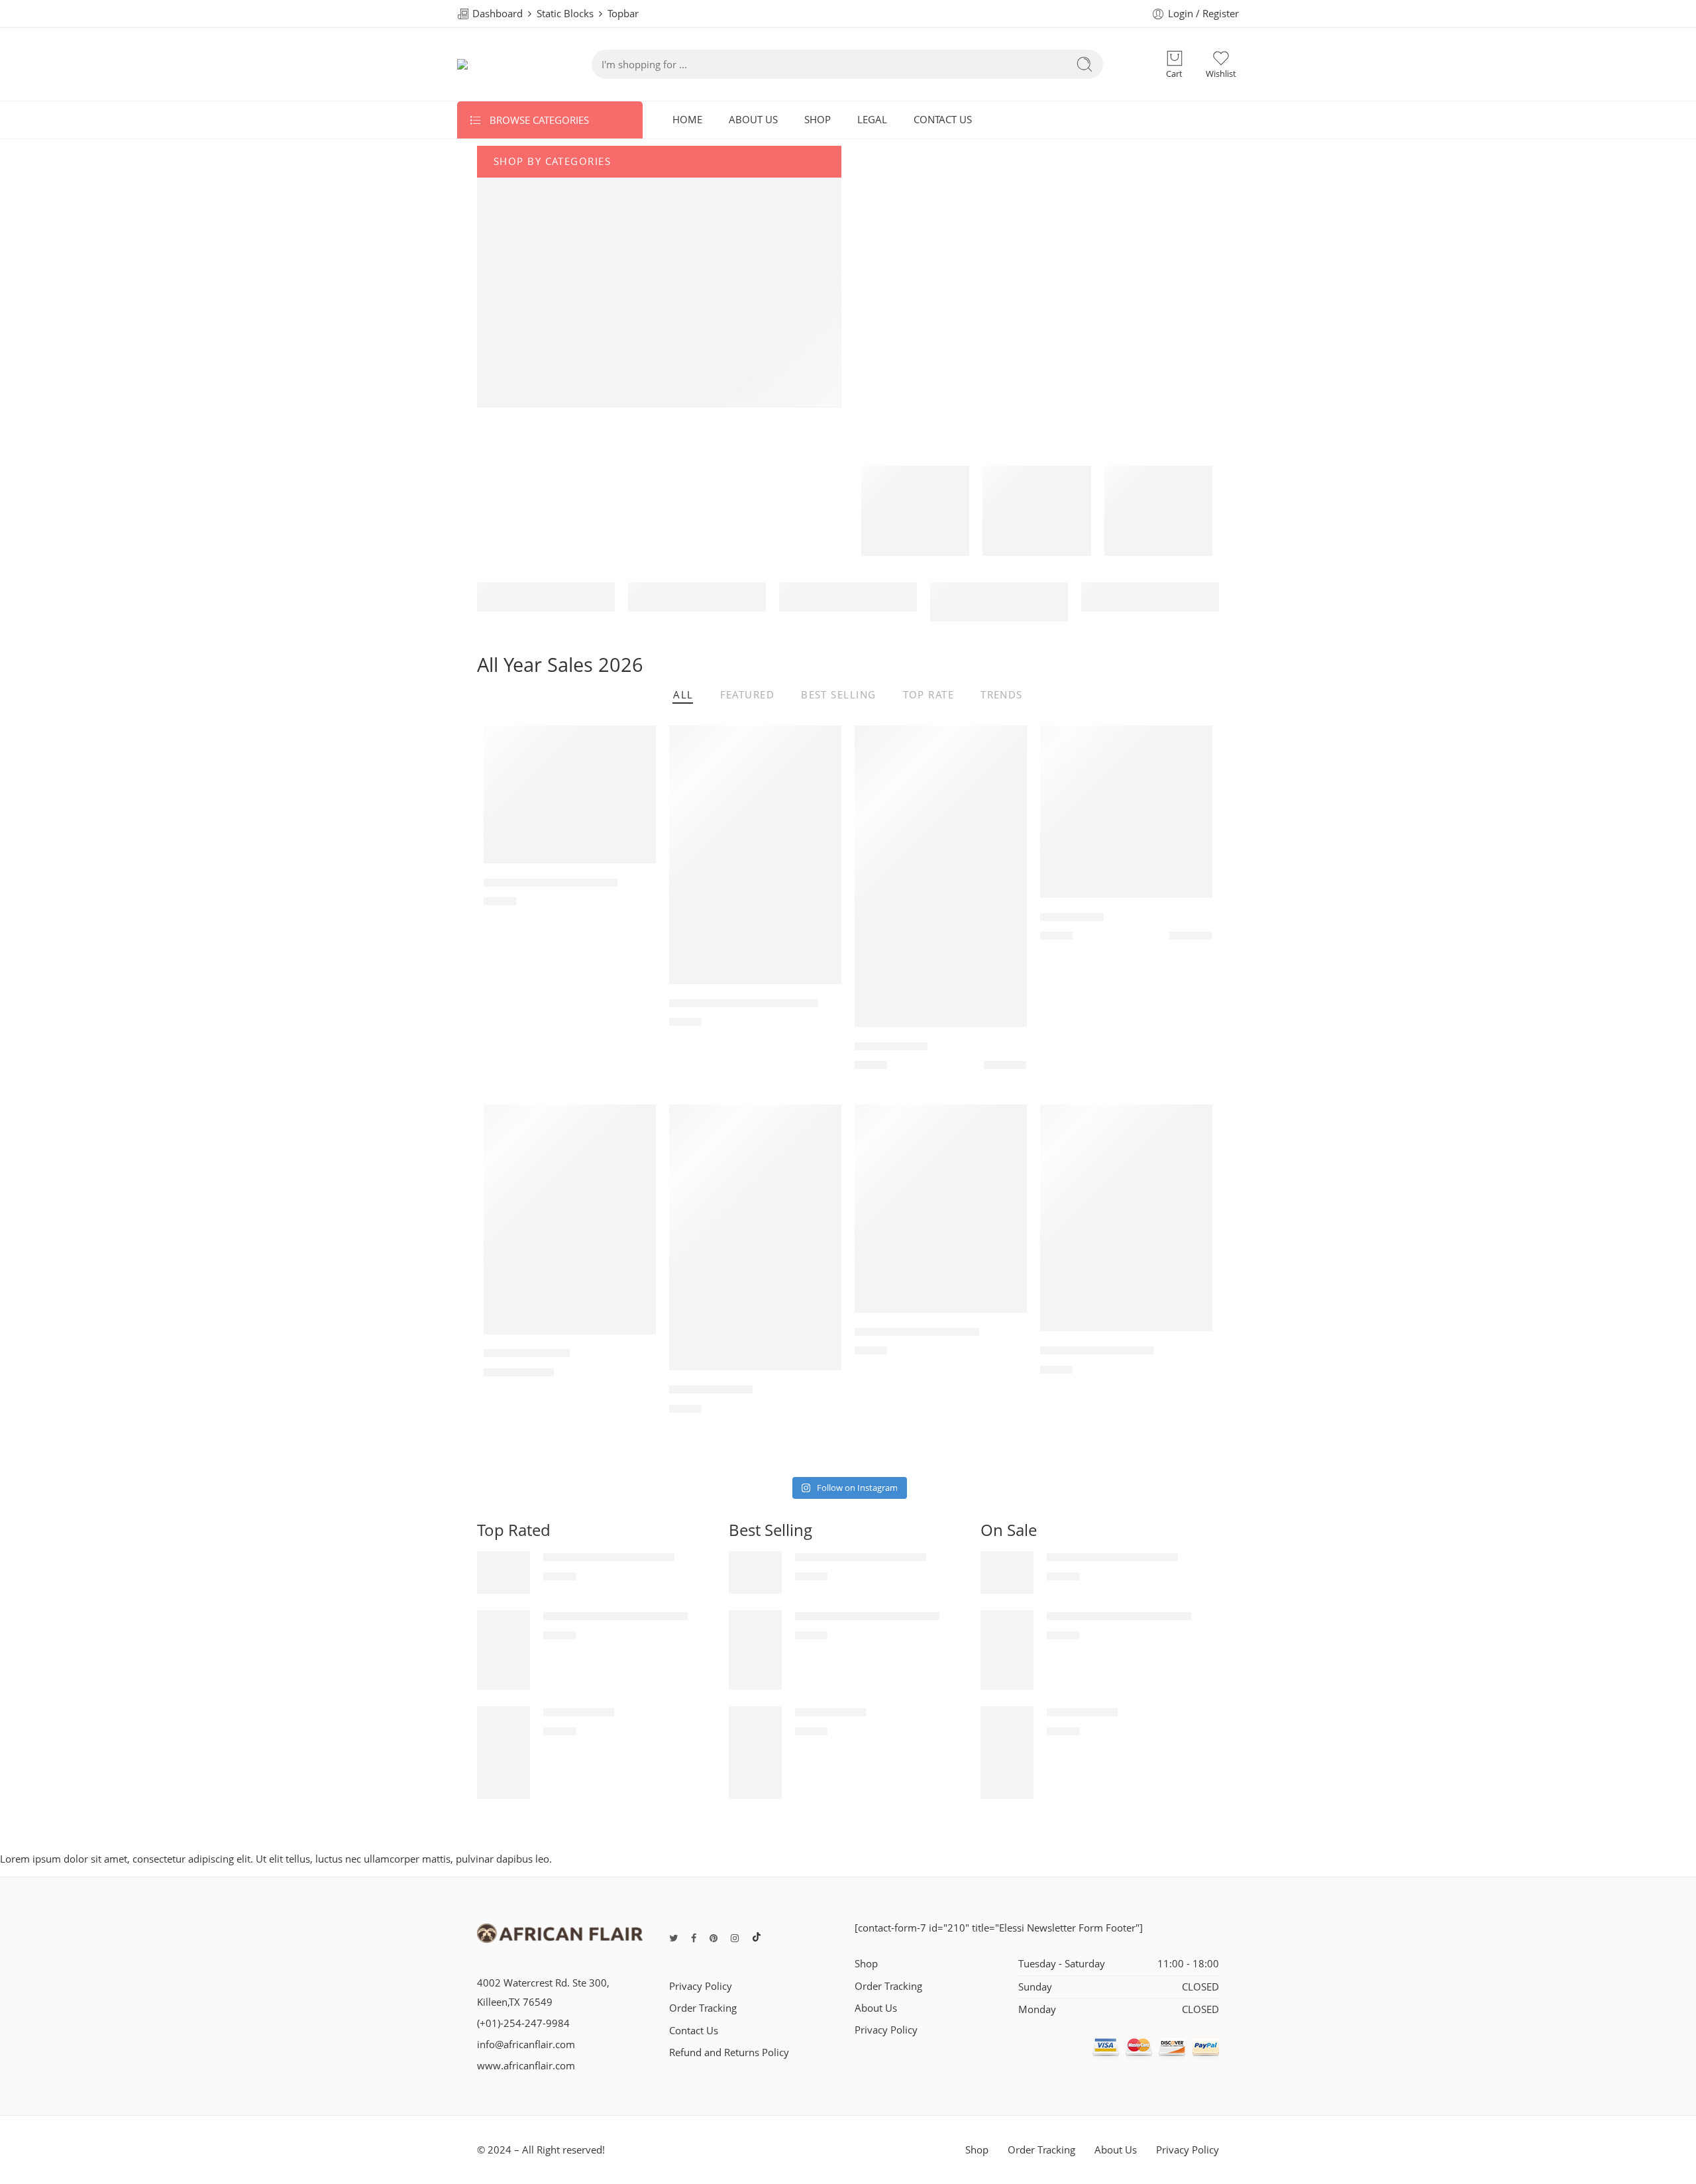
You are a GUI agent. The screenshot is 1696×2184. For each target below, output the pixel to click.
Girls (520, 252)
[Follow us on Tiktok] (757, 1938)
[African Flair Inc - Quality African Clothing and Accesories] (498, 64)
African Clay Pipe (527, 1354)
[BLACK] (990, 1068)
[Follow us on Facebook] (694, 1938)
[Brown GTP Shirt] (755, 1238)
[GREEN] (1206, 939)
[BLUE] (1191, 939)
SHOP (818, 120)
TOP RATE (929, 696)
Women (528, 226)
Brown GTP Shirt (711, 1390)
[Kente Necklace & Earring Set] (755, 855)
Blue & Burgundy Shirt (1097, 1350)
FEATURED (748, 696)
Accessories (538, 331)
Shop (866, 1964)
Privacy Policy (701, 1986)
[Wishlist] (637, 744)
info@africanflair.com (526, 2045)
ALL (683, 696)
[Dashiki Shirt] (1126, 812)
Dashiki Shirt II (891, 1046)
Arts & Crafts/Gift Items (567, 200)
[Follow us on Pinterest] (714, 1938)
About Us (876, 2008)
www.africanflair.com (526, 2066)
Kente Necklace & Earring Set (744, 1003)
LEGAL (872, 120)
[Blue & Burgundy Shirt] (1126, 1218)
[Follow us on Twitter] (673, 1938)
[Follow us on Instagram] (735, 1938)
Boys (521, 305)
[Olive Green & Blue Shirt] (941, 1209)
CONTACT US (943, 120)
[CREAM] (1005, 1068)
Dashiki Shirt (1072, 917)
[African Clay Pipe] (570, 1220)
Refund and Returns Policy (729, 2052)
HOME (687, 120)
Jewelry (526, 357)
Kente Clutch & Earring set (551, 883)
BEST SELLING (838, 696)
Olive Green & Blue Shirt (917, 1332)
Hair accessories (550, 383)
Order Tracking (703, 2008)
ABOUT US (753, 120)
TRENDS (1002, 696)
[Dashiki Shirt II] (941, 876)
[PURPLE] (1020, 1068)
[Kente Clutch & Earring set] (570, 794)
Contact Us (694, 2031)
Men (520, 278)
